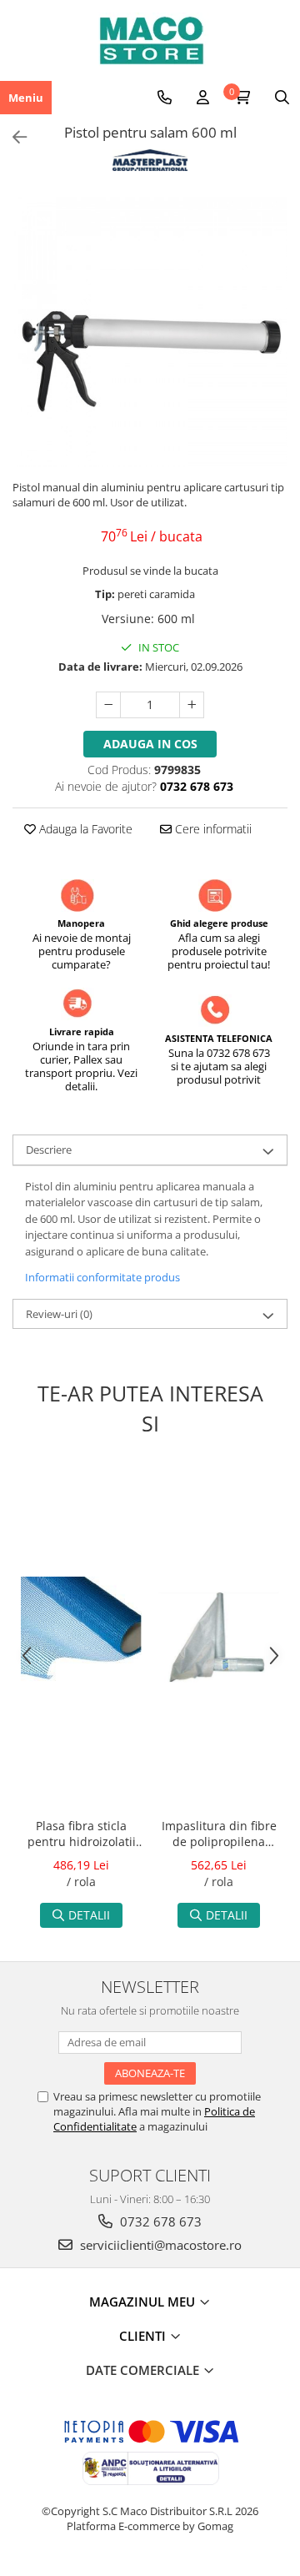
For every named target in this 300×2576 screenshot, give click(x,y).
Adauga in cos (150, 744)
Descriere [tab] (49, 1150)
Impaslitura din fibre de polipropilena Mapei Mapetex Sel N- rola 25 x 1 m (219, 1835)
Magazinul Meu (144, 2302)
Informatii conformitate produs (102, 1277)
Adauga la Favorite (84, 829)
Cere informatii (212, 829)
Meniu (26, 98)
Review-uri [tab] (59, 1314)
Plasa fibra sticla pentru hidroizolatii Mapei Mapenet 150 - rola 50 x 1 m (81, 1835)
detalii (89, 1915)
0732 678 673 (159, 2221)
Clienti (144, 2336)
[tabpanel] (150, 330)
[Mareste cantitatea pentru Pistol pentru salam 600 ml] (192, 705)
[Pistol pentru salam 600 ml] (150, 330)
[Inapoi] (12, 137)
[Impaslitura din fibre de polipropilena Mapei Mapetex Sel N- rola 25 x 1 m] (219, 1637)
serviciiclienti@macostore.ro (159, 2245)
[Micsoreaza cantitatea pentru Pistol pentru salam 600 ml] (108, 705)
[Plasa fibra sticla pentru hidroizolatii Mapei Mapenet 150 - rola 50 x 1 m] (81, 1637)
